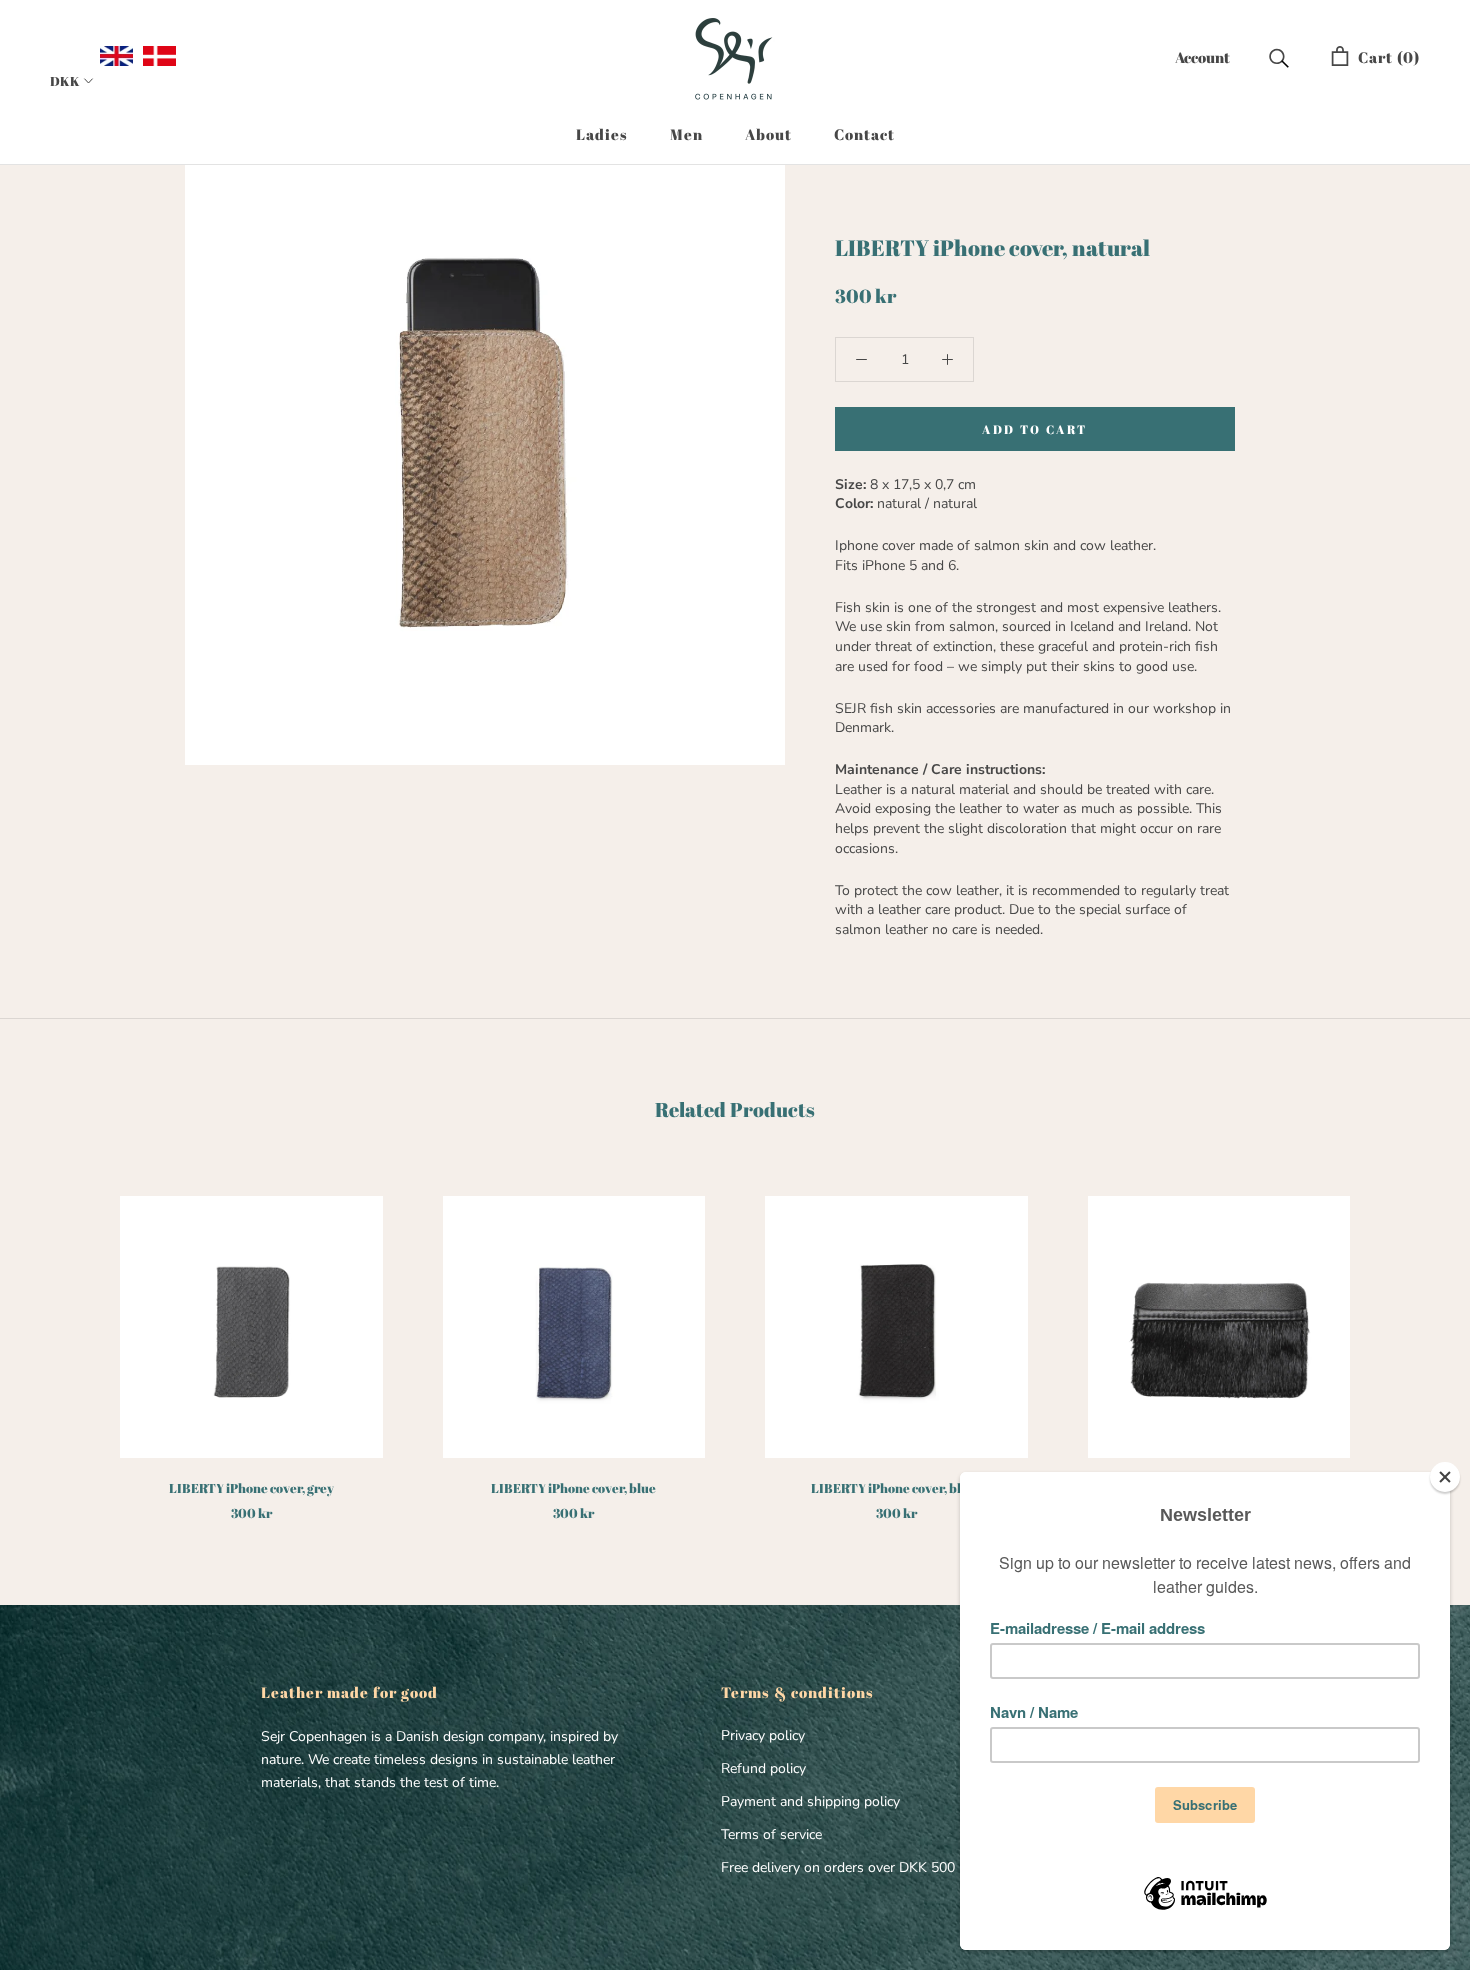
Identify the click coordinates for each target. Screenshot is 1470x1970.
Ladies (602, 134)
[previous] (62, 1337)
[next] (1407, 1337)
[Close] (1445, 1477)
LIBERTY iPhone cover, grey (251, 1488)
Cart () (1385, 57)
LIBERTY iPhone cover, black (896, 1488)
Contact (864, 134)
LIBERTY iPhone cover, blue (573, 1488)
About (768, 134)
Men (686, 134)
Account (1202, 57)
